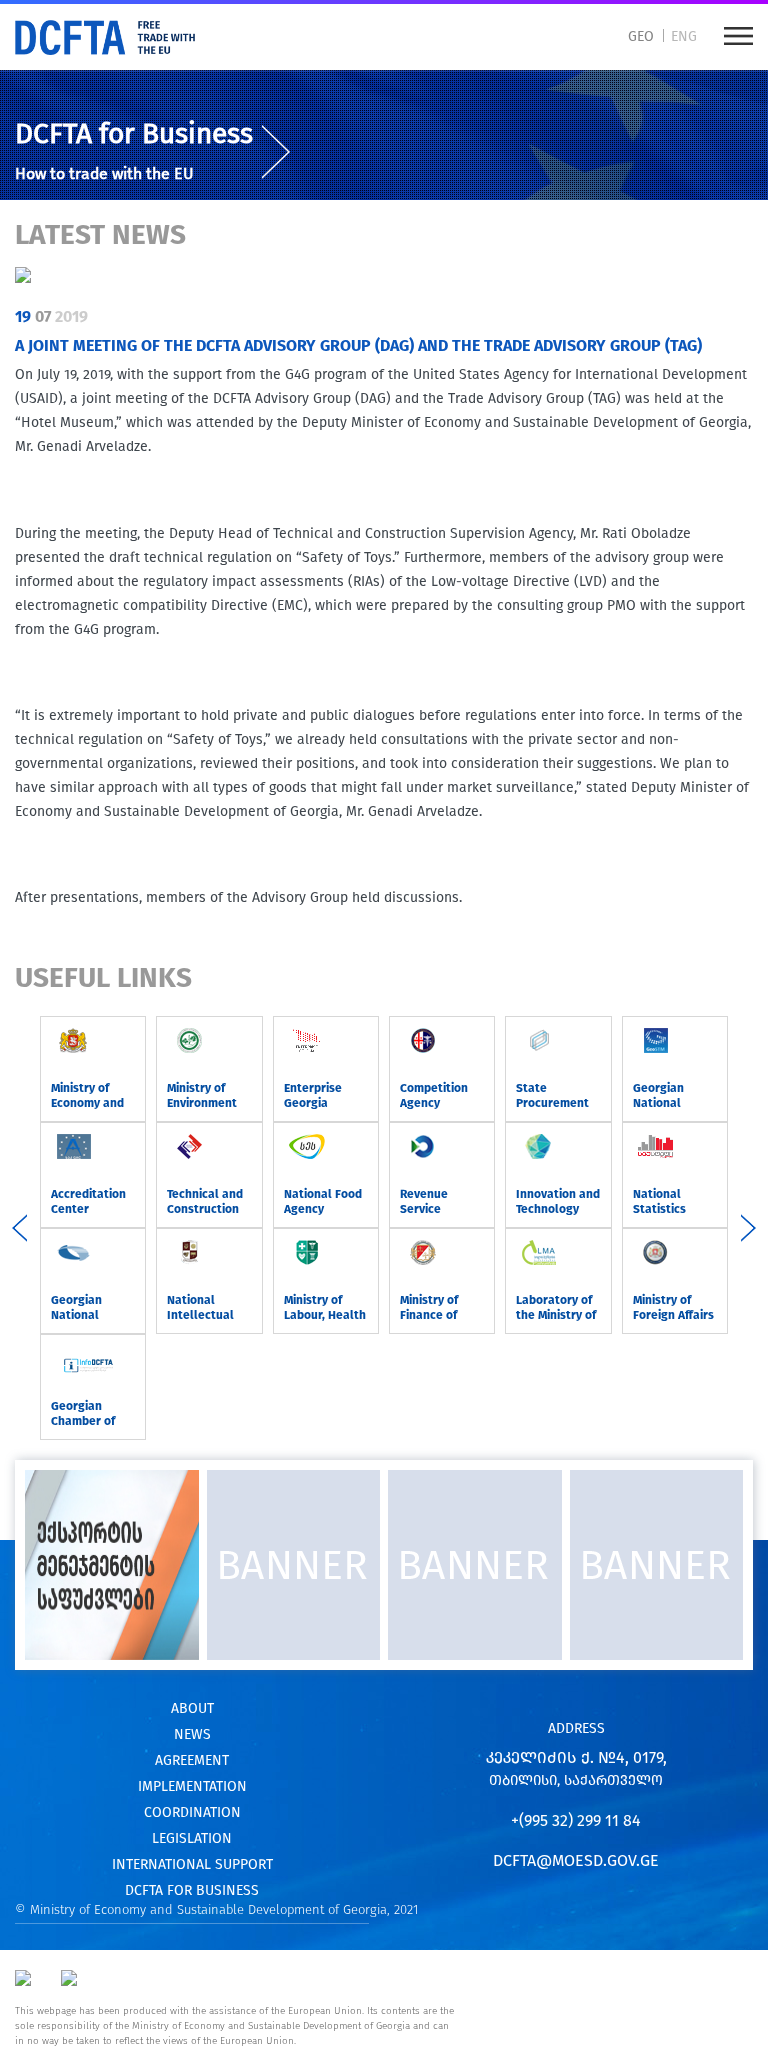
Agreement (192, 1760)
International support (192, 1864)
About (192, 1708)
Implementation (192, 1786)
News (192, 1734)
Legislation (192, 1838)
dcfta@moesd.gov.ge (576, 1860)
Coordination (192, 1812)
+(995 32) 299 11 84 (576, 1820)
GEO (641, 36)
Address (576, 1728)
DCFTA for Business (134, 133)
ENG (684, 36)
